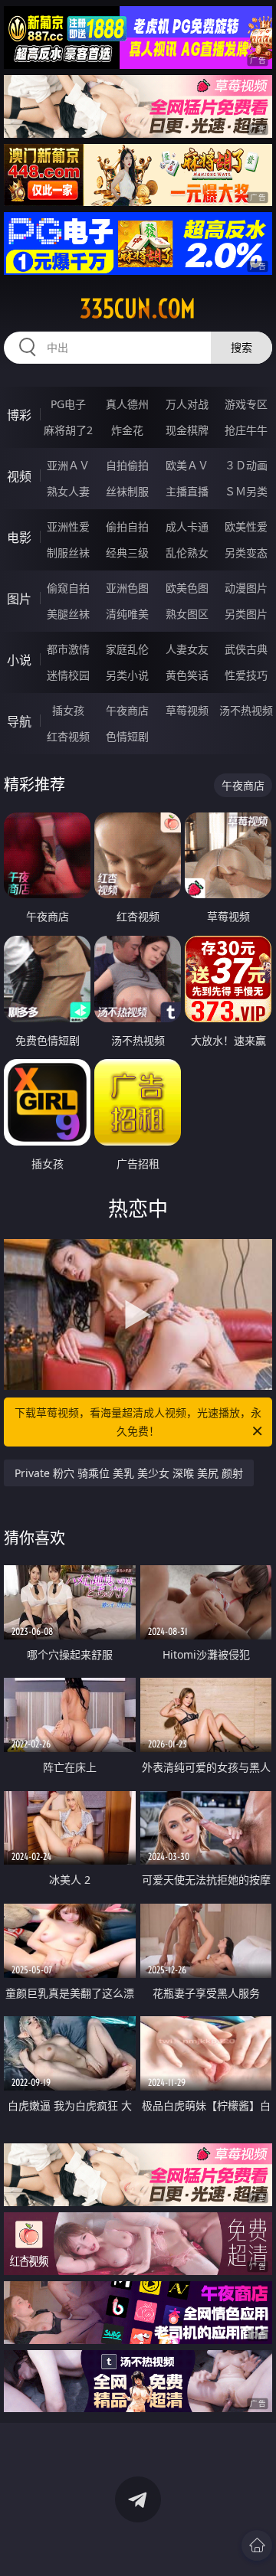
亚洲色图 (127, 588)
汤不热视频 (246, 710)
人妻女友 (187, 649)
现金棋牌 (187, 430)
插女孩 (68, 710)
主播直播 (187, 491)
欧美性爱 (246, 526)
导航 (19, 721)
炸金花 (127, 430)
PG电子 (68, 404)
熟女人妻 (68, 491)
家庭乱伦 (127, 649)
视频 (19, 476)
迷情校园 (68, 675)
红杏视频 (68, 736)
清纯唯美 (127, 614)
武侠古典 (246, 649)
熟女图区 (187, 614)
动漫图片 (246, 588)
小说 (19, 660)
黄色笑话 (187, 675)
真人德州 (127, 404)
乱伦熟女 (187, 552)
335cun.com (138, 309)
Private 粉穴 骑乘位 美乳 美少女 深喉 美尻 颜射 (129, 1473)
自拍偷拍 (127, 465)
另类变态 (246, 552)
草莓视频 (187, 710)
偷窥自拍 (68, 588)
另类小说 (127, 675)
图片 (19, 599)
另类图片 (246, 614)
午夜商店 (127, 710)
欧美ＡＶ (187, 465)
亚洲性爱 (68, 526)
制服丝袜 (68, 552)
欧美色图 (187, 588)
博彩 (19, 415)
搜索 (242, 347)
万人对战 (187, 404)
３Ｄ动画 (246, 465)
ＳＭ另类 (246, 491)
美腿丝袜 (68, 614)
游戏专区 (246, 404)
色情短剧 (127, 736)
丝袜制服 (127, 491)
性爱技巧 (246, 675)
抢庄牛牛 (246, 430)
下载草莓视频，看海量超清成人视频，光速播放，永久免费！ (138, 1422)
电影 (19, 538)
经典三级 (127, 552)
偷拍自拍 (127, 526)
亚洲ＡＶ (68, 465)
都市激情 (68, 649)
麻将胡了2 (68, 430)
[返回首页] (257, 2545)
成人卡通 (187, 526)
